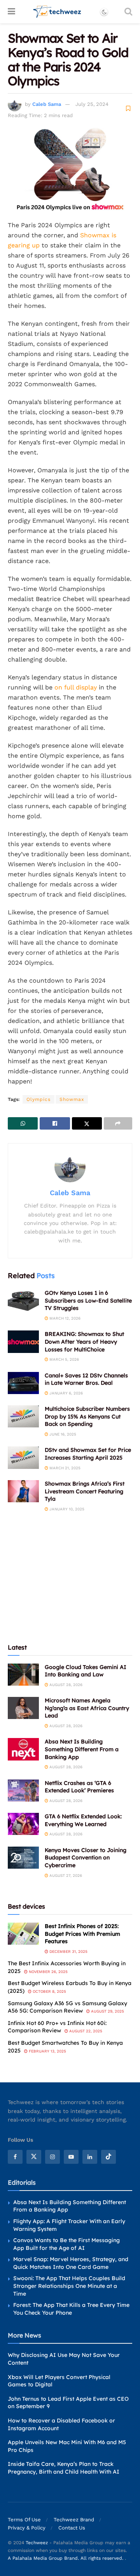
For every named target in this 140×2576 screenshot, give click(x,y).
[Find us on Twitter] (34, 2157)
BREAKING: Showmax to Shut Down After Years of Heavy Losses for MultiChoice (84, 1342)
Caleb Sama (47, 104)
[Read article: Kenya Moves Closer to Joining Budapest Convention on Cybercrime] (23, 1858)
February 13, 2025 (47, 2051)
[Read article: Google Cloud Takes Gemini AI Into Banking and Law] (23, 1675)
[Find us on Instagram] (52, 2157)
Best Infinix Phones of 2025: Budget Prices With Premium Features (82, 1934)
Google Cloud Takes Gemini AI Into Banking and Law (86, 1671)
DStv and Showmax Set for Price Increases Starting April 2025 (88, 1454)
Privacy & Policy (27, 2528)
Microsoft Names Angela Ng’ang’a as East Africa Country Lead (87, 1708)
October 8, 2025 (49, 1991)
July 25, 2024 (92, 104)
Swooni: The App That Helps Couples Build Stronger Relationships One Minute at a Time (69, 2286)
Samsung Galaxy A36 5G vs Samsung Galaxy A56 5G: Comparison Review (67, 2007)
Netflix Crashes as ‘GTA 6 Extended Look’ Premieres (79, 1787)
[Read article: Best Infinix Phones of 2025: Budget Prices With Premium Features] (23, 1934)
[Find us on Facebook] (15, 2157)
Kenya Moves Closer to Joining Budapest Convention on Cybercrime (86, 1858)
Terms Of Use (24, 2520)
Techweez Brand (74, 2520)
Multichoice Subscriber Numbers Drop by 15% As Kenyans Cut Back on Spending (87, 1416)
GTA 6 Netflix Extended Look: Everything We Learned (83, 1820)
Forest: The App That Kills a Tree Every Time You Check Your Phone (71, 2309)
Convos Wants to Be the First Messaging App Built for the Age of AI (66, 2244)
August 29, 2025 (107, 2011)
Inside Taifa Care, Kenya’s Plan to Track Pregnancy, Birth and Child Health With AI (64, 2468)
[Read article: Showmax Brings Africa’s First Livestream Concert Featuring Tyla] (23, 1491)
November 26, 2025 (48, 1972)
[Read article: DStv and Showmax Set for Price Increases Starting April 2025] (23, 1457)
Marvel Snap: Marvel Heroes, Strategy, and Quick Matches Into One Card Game (71, 2263)
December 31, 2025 (68, 1951)
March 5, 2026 (64, 1359)
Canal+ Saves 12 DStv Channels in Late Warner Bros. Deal (86, 1379)
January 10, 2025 (66, 1509)
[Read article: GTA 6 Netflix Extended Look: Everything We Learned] (23, 1824)
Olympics (38, 1099)
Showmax (72, 1099)
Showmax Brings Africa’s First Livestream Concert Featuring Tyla (85, 1491)
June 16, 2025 (62, 1434)
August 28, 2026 (65, 1685)
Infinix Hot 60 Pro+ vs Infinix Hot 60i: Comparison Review (57, 2027)
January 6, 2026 (66, 1393)
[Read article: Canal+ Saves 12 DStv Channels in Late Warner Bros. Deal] (23, 1383)
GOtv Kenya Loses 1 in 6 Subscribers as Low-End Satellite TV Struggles (88, 1300)
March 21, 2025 (64, 1468)
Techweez (37, 2543)
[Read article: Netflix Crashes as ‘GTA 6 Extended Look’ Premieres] (23, 1791)
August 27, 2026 (65, 1875)
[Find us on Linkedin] (90, 2157)
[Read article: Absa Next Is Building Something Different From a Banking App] (23, 1749)
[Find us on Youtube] (71, 2157)
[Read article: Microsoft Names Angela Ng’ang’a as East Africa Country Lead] (23, 1708)
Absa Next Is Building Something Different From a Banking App (82, 1749)
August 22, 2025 (85, 2031)
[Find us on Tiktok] (108, 2157)
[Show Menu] (11, 12)
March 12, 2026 (64, 1318)
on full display (76, 687)
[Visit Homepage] (57, 12)
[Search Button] (128, 12)
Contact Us (72, 2528)
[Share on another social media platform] (118, 1123)
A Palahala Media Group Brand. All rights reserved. (66, 2558)
